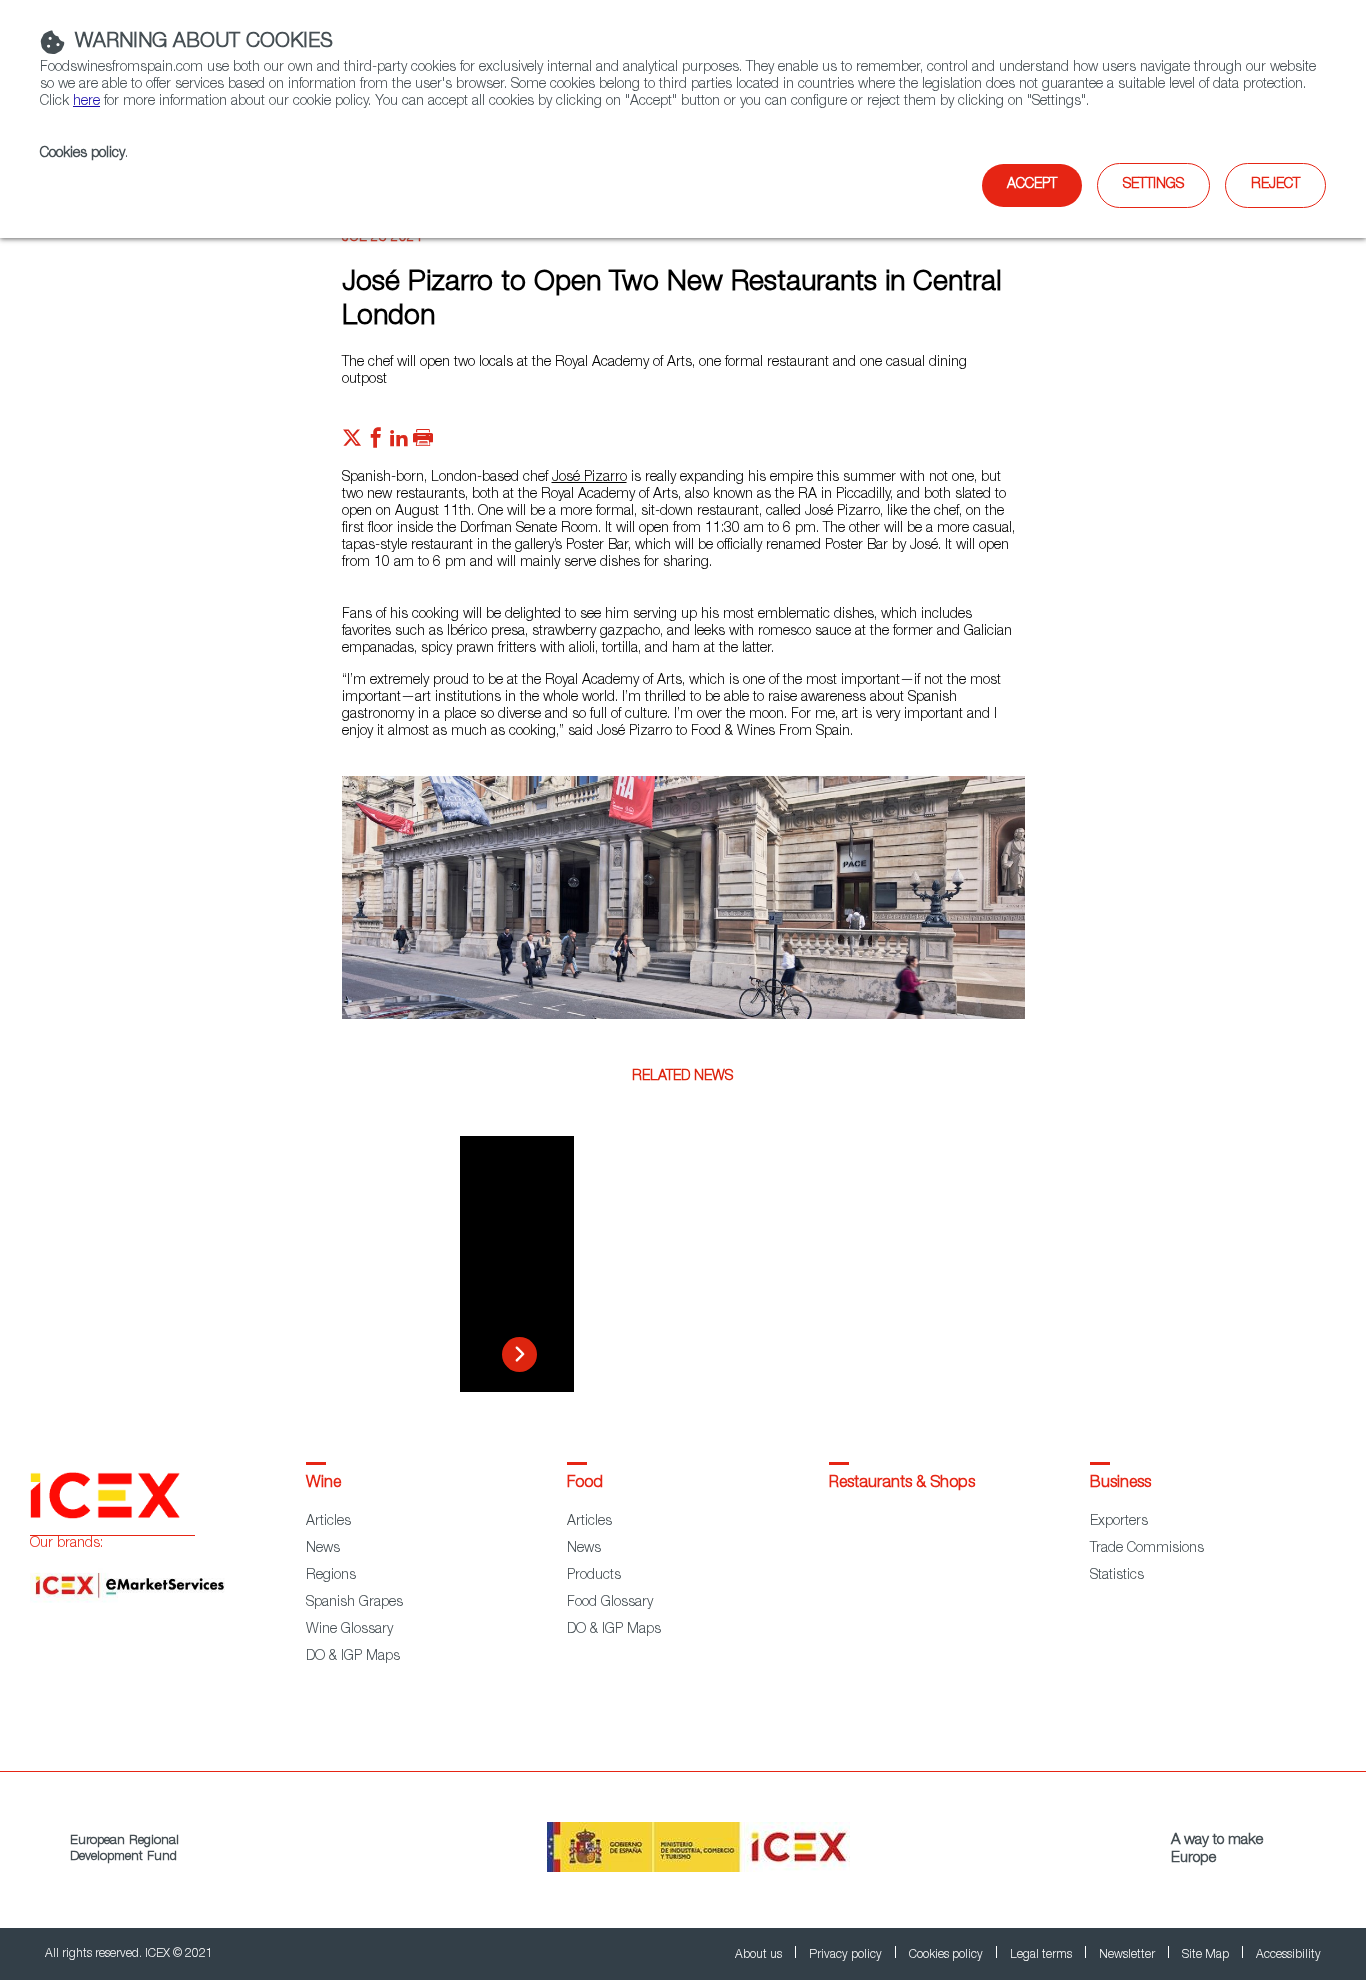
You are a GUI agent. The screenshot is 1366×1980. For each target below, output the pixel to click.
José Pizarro (589, 478)
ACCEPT (1032, 185)
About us (760, 1955)
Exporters (1119, 1522)
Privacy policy (847, 1955)
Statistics (1117, 1576)
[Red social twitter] (352, 443)
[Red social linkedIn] (399, 443)
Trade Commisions (1147, 1549)
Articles (328, 1522)
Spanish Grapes (354, 1603)
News (323, 1549)
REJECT (1275, 185)
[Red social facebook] (376, 443)
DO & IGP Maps (353, 1657)
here (86, 102)
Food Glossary (610, 1603)
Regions (331, 1576)
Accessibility (1288, 1955)
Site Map (1207, 1955)
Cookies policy (82, 154)
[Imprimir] (423, 443)
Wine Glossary (349, 1630)
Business (1120, 1484)
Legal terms (1042, 1955)
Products (594, 1576)
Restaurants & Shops (902, 1484)
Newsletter (1128, 1955)
